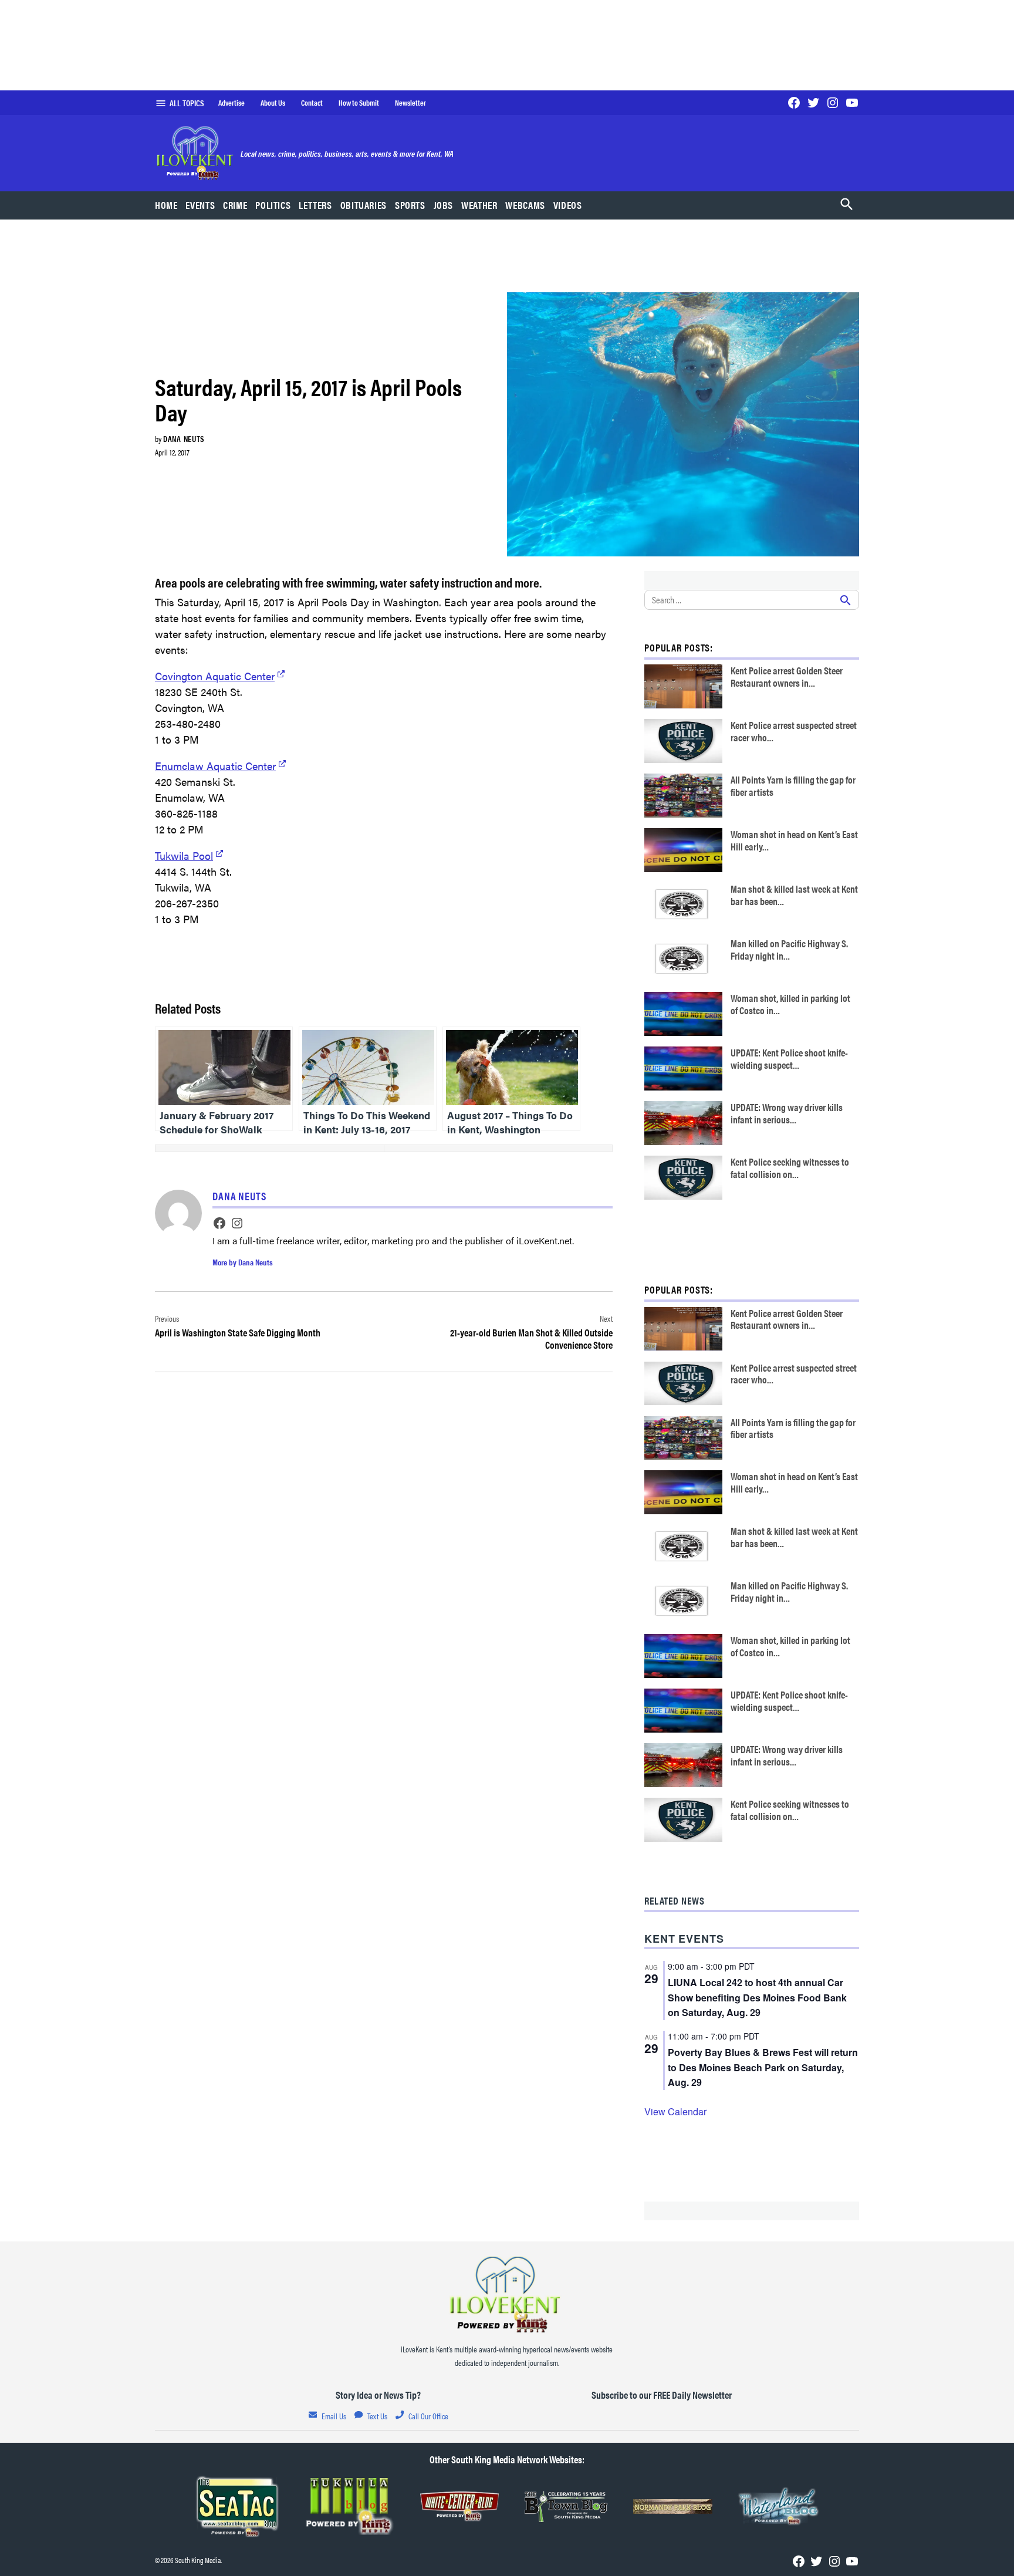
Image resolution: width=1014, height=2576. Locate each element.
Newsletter (410, 103)
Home (166, 205)
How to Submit (359, 103)
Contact (312, 103)
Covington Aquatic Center (215, 676)
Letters (315, 205)
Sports (410, 205)
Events (200, 205)
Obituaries (364, 205)
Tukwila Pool (184, 855)
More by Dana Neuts (243, 1262)
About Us (273, 103)
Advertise (231, 103)
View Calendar (675, 2111)
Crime (235, 205)
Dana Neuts (184, 438)
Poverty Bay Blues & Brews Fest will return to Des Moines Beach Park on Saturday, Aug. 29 (763, 2067)
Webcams (525, 205)
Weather (479, 205)
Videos (568, 205)
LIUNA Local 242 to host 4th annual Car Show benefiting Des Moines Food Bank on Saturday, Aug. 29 (757, 1998)
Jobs (444, 205)
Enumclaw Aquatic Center (215, 766)
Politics (273, 205)
